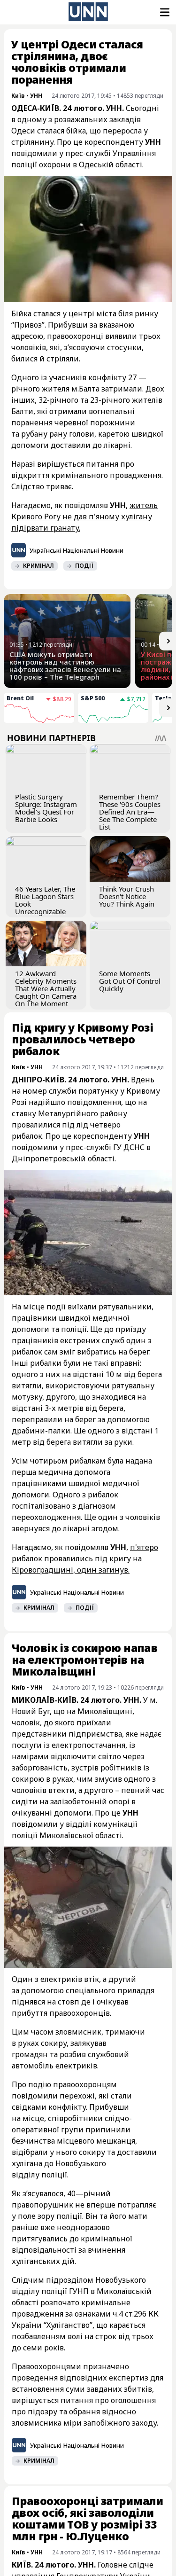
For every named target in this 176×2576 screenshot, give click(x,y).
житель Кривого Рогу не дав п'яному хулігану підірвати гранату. (84, 517)
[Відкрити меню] (164, 12)
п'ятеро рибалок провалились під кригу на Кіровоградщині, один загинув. (85, 1558)
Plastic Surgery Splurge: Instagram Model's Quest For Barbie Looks (46, 808)
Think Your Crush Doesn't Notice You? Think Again (127, 896)
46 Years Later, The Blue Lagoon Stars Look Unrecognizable (45, 900)
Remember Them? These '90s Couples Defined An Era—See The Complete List (130, 812)
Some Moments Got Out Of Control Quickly (130, 981)
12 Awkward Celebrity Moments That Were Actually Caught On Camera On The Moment (46, 988)
